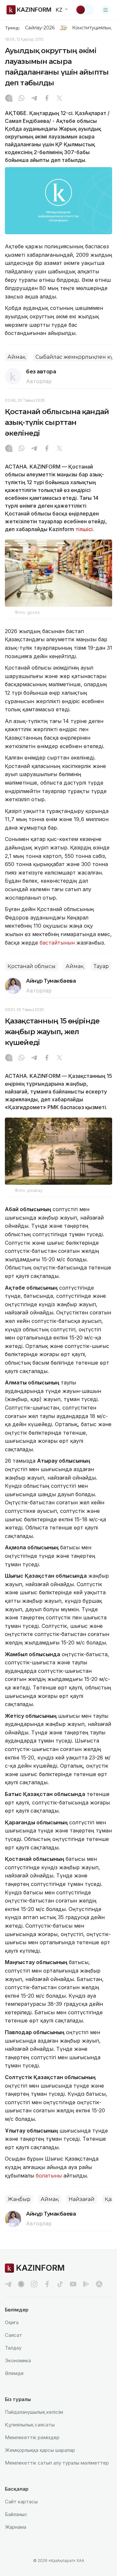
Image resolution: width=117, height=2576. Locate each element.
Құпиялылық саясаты (30, 2425)
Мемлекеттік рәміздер (32, 2437)
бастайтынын (57, 943)
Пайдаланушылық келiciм (34, 2412)
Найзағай (82, 2199)
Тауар (101, 966)
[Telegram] (34, 99)
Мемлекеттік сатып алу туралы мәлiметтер (57, 2463)
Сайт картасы (21, 2502)
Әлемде (14, 2373)
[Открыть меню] (106, 10)
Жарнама (16, 2527)
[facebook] (47, 2284)
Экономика (18, 2360)
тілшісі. (85, 529)
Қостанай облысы (32, 966)
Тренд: (13, 28)
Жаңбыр (19, 2199)
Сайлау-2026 (40, 28)
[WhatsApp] (21, 99)
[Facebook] (47, 99)
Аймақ (16, 357)
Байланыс (16, 2514)
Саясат (13, 2335)
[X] (59, 99)
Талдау (13, 2348)
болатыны (49, 2176)
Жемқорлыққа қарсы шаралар (40, 2450)
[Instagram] (9, 99)
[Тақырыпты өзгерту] (85, 10)
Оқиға (12, 2322)
